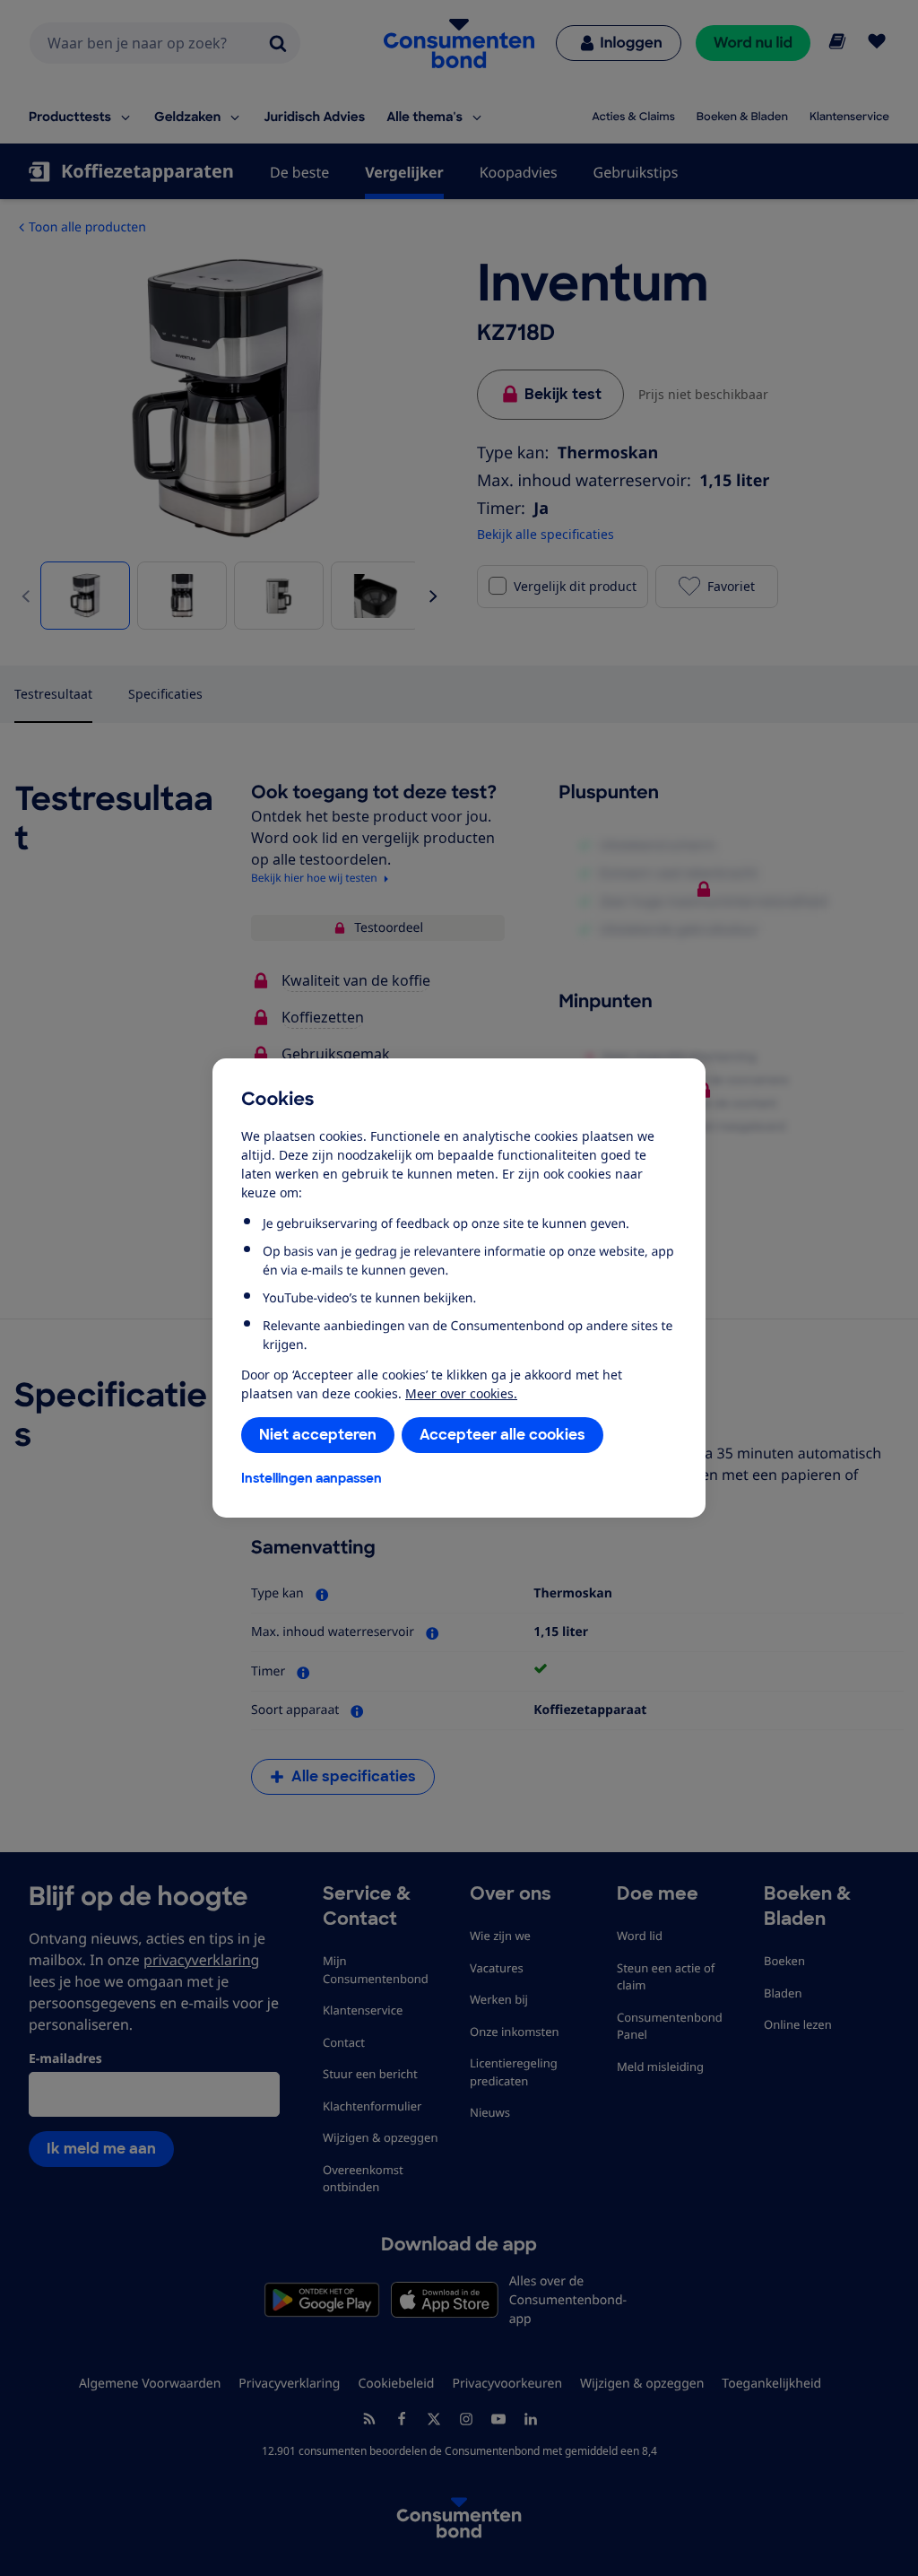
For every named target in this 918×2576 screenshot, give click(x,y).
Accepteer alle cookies (502, 1435)
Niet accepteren (318, 1435)
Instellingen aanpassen (312, 1478)
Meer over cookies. (461, 1393)
